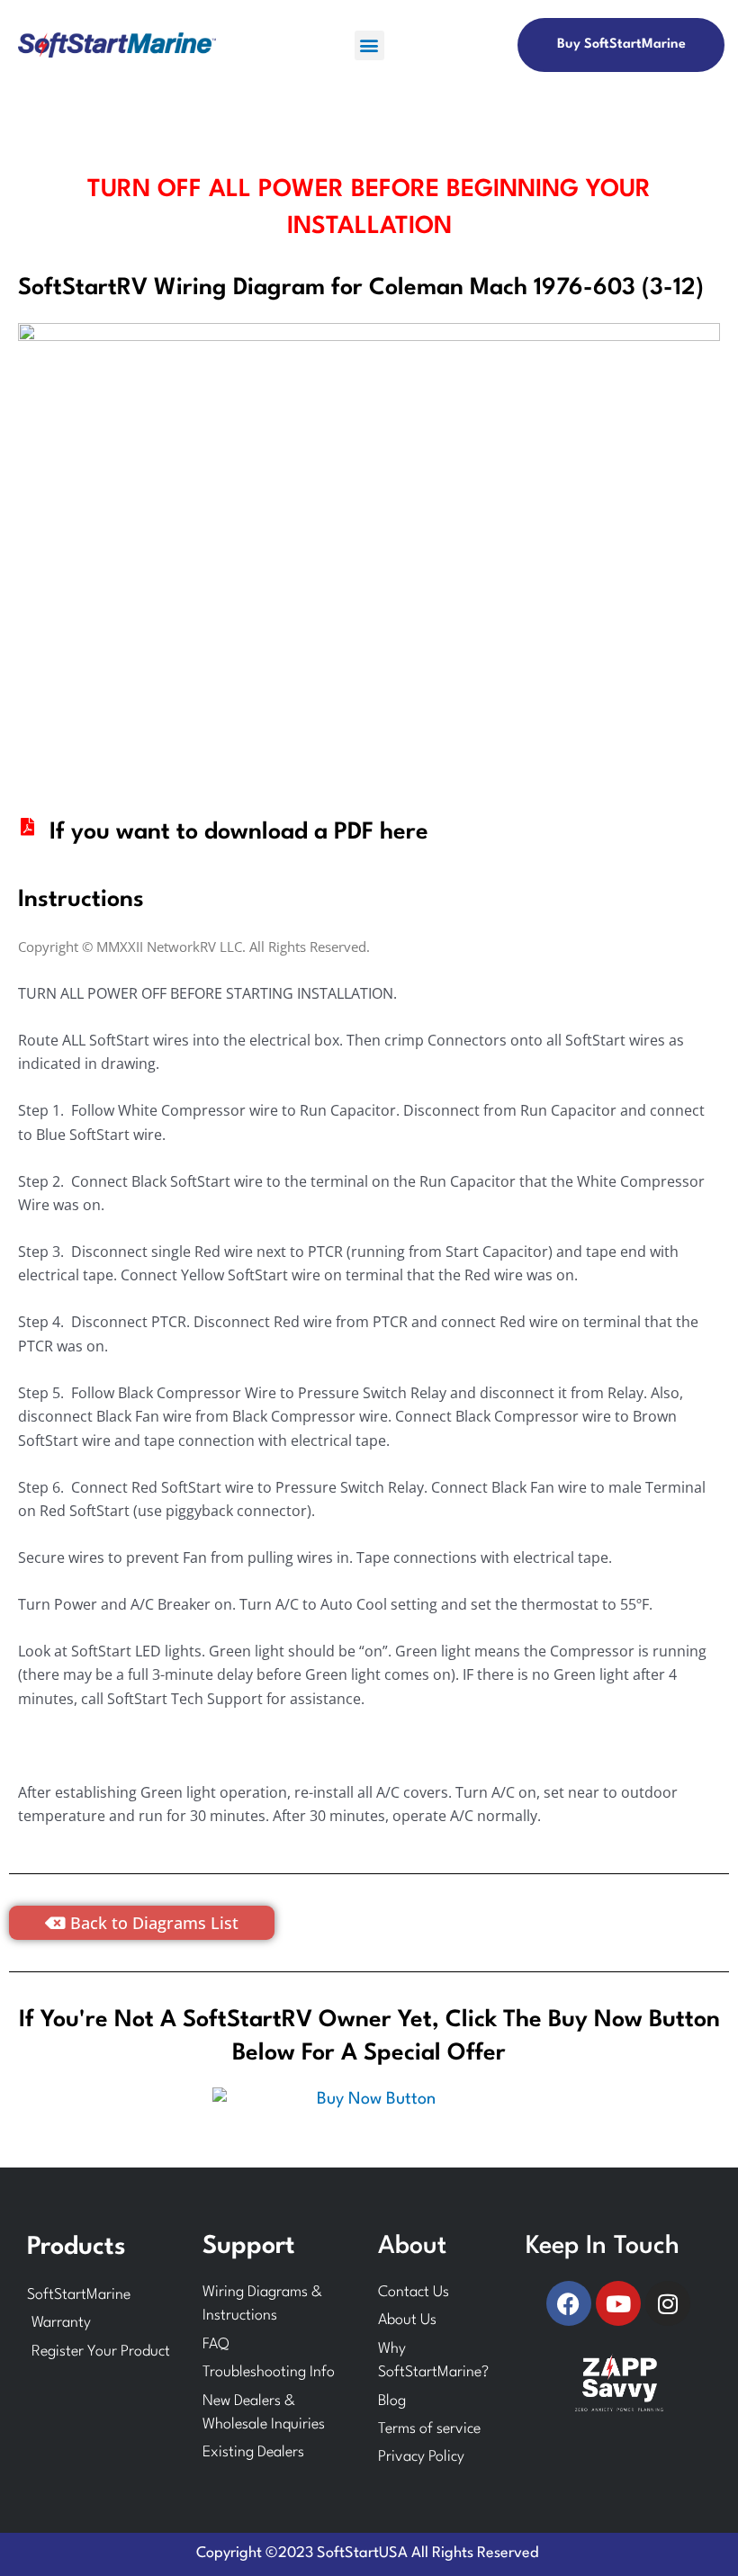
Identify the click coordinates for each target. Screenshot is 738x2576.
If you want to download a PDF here (239, 832)
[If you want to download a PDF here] (27, 827)
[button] (369, 45)
